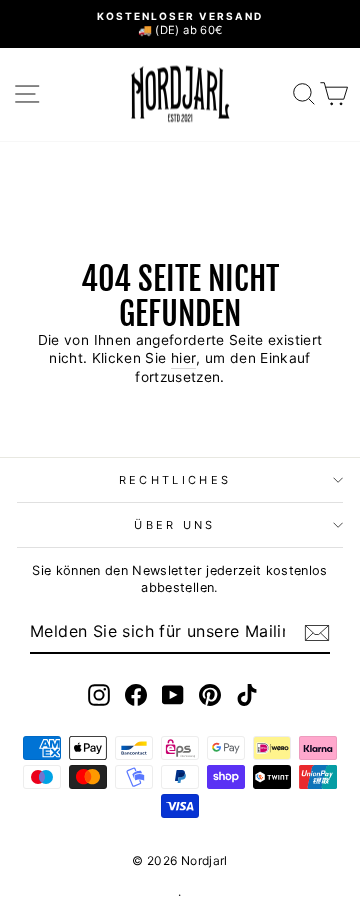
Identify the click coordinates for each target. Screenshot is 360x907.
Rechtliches (175, 480)
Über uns (175, 525)
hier (183, 358)
